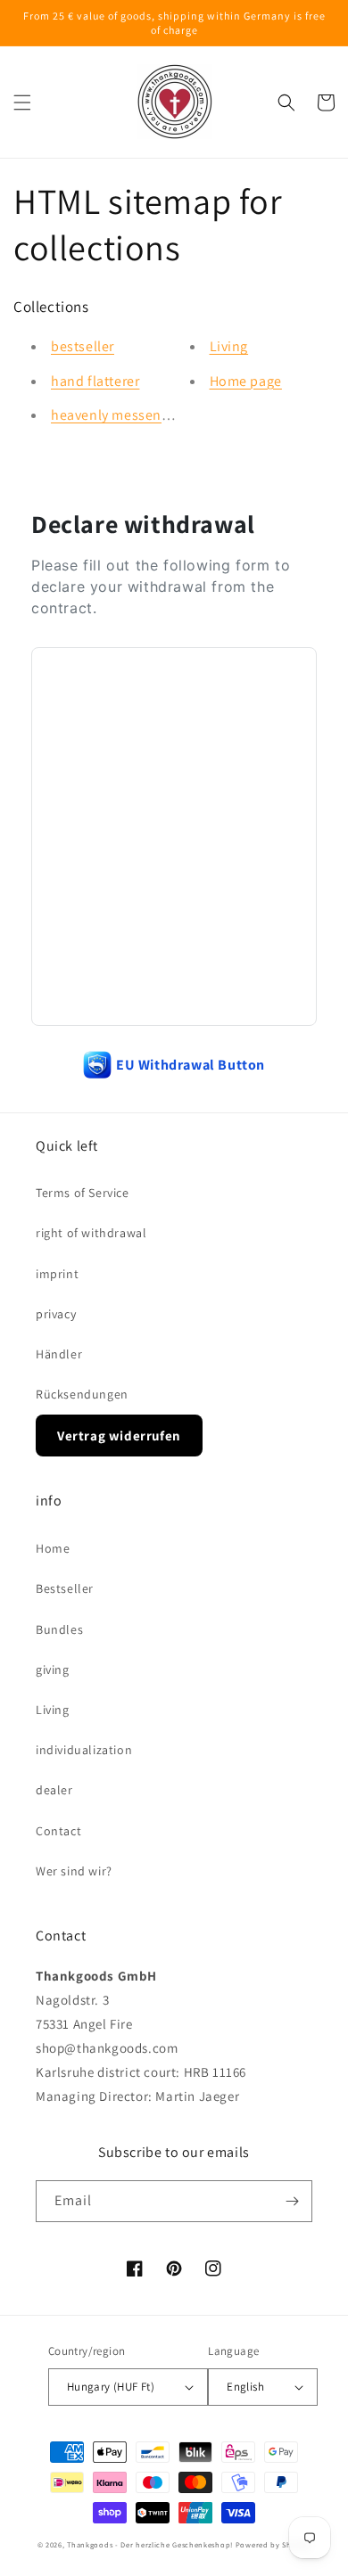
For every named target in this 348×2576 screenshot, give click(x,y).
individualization (84, 1750)
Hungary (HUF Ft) (111, 2387)
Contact (58, 1831)
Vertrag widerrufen (119, 1436)
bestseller (83, 346)
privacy (56, 1314)
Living (229, 346)
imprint (57, 1274)
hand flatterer (95, 381)
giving (53, 1669)
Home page (246, 381)
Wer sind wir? (74, 1871)
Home (53, 1548)
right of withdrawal (91, 1233)
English (245, 2387)
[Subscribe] (292, 2201)
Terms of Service (83, 1193)
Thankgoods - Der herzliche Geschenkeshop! (150, 2544)
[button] (22, 103)
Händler (59, 1354)
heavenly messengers (120, 415)
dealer (54, 1790)
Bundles (59, 1629)
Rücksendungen (82, 1394)
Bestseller (65, 1588)
